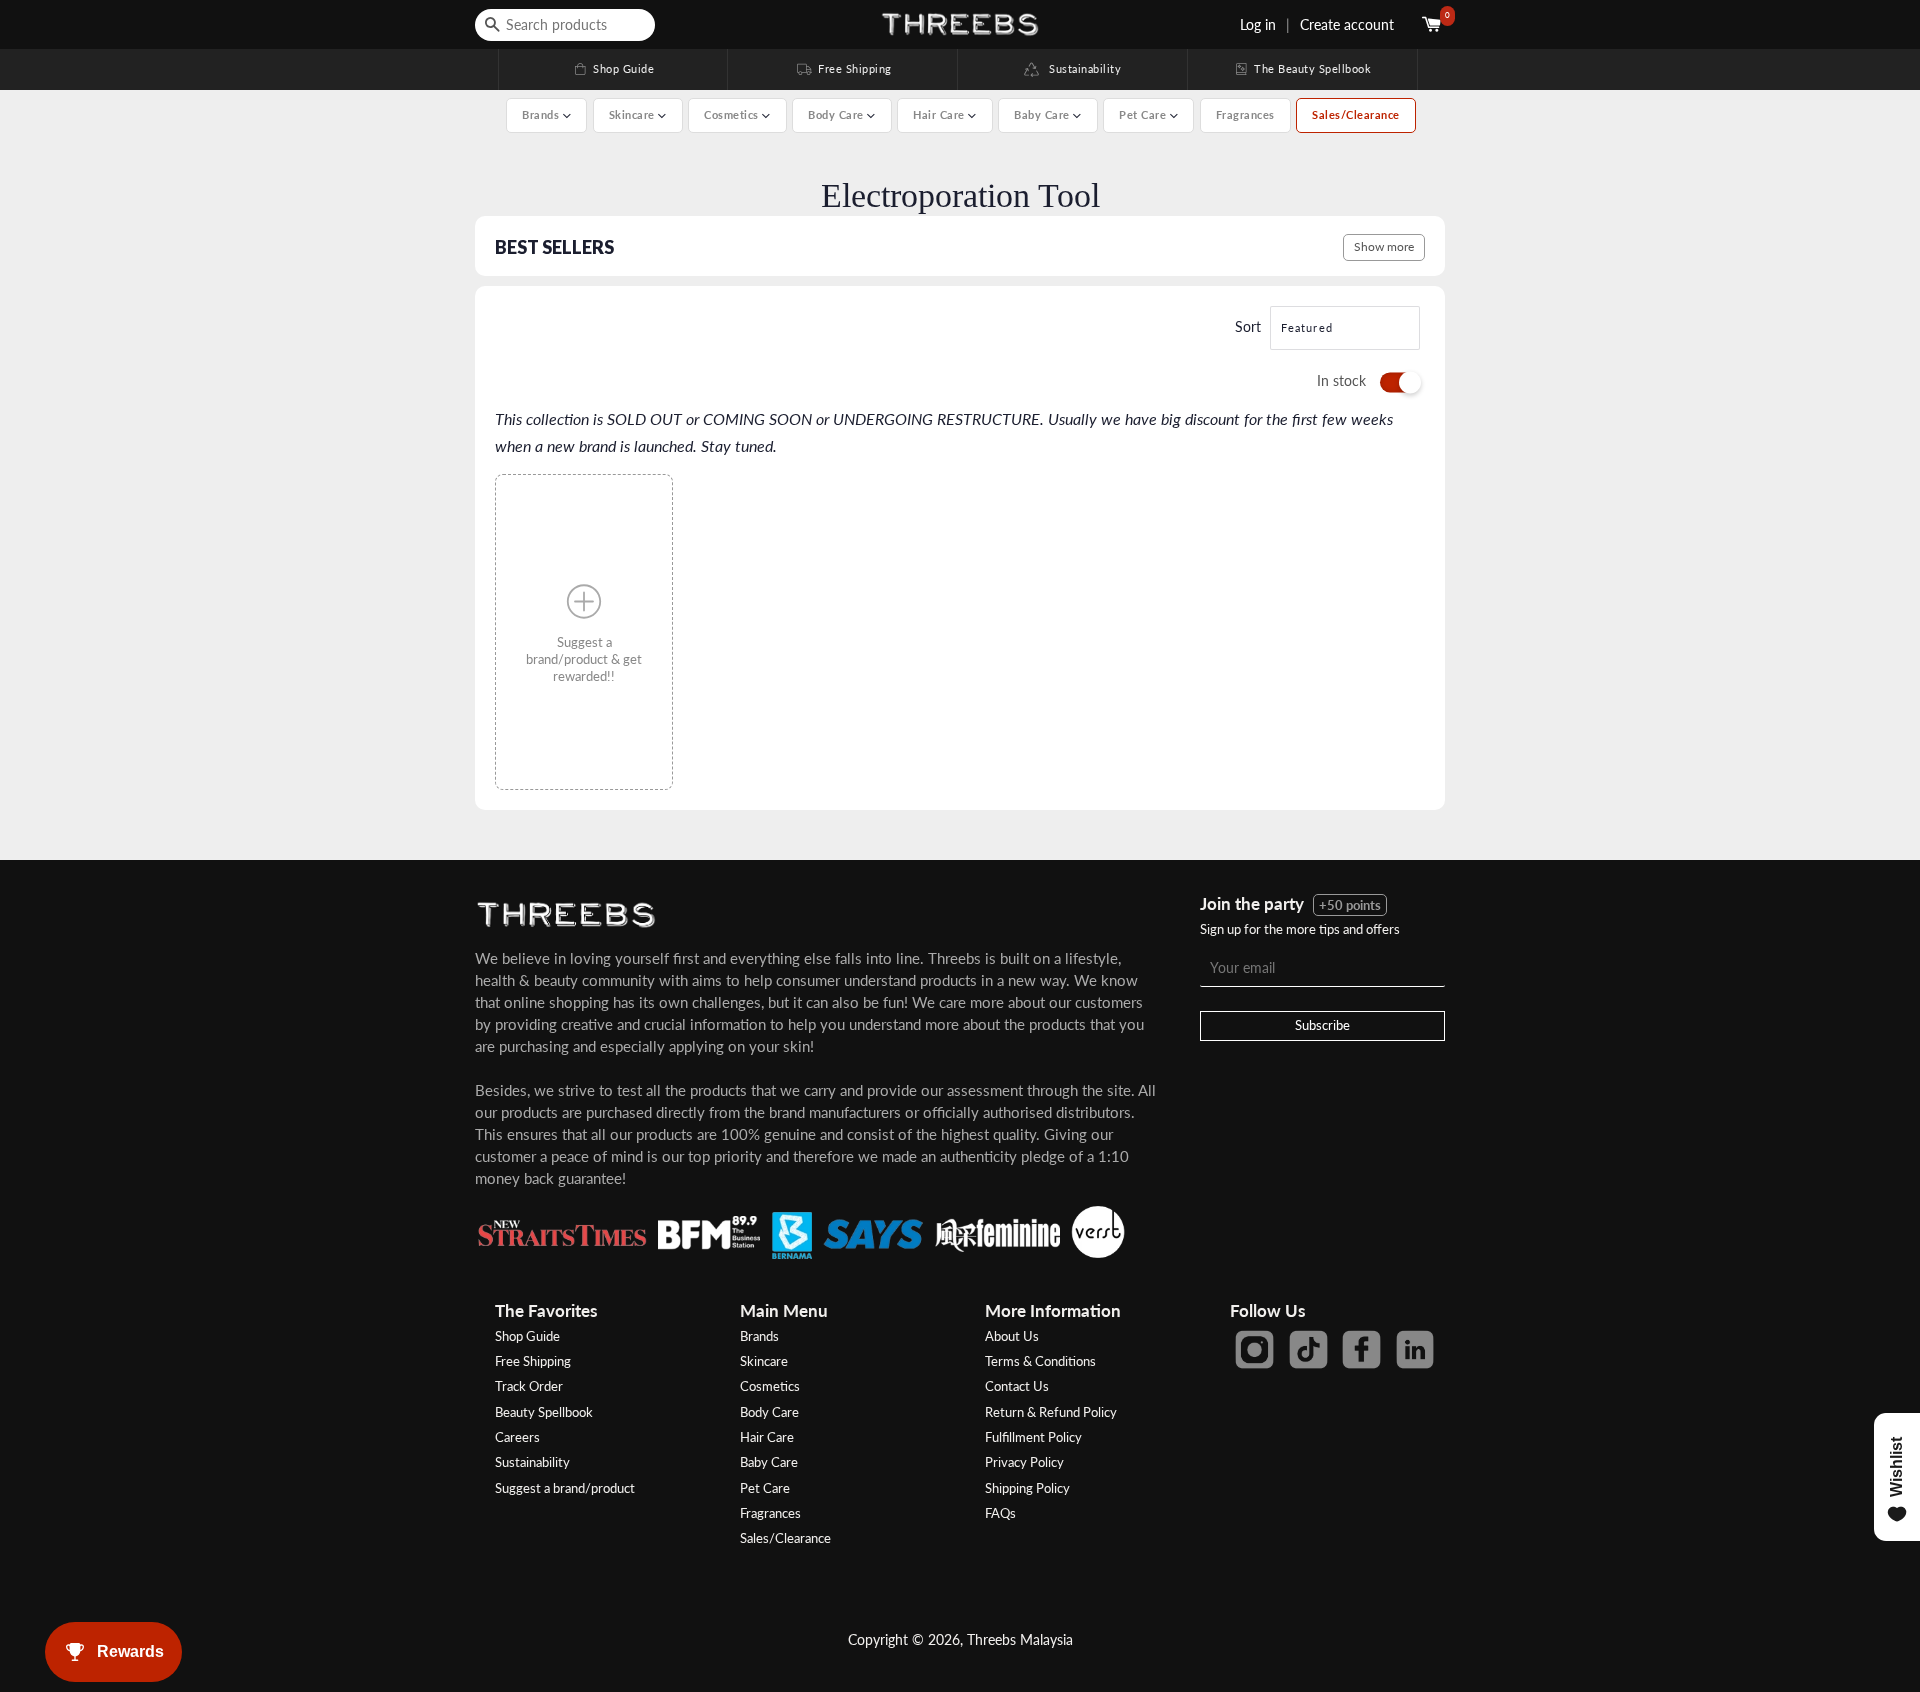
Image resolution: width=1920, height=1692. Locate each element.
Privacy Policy (1024, 1462)
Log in (1258, 24)
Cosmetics (770, 1386)
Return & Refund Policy (1051, 1412)
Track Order (529, 1386)
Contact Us (1017, 1386)
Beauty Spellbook (544, 1412)
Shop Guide (613, 68)
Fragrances (1245, 114)
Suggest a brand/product (565, 1488)
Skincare (764, 1361)
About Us (1012, 1336)
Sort (1248, 326)
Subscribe (1322, 1025)
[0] (1433, 24)
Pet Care (765, 1488)
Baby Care (769, 1462)
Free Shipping (843, 68)
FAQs (1000, 1513)
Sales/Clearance (1356, 114)
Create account (1347, 24)
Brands (759, 1336)
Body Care (769, 1412)
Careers (517, 1437)
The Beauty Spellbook (1302, 68)
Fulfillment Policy (1033, 1437)
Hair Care (767, 1437)
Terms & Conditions (1040, 1361)
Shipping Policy (1027, 1488)
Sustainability (1080, 68)
